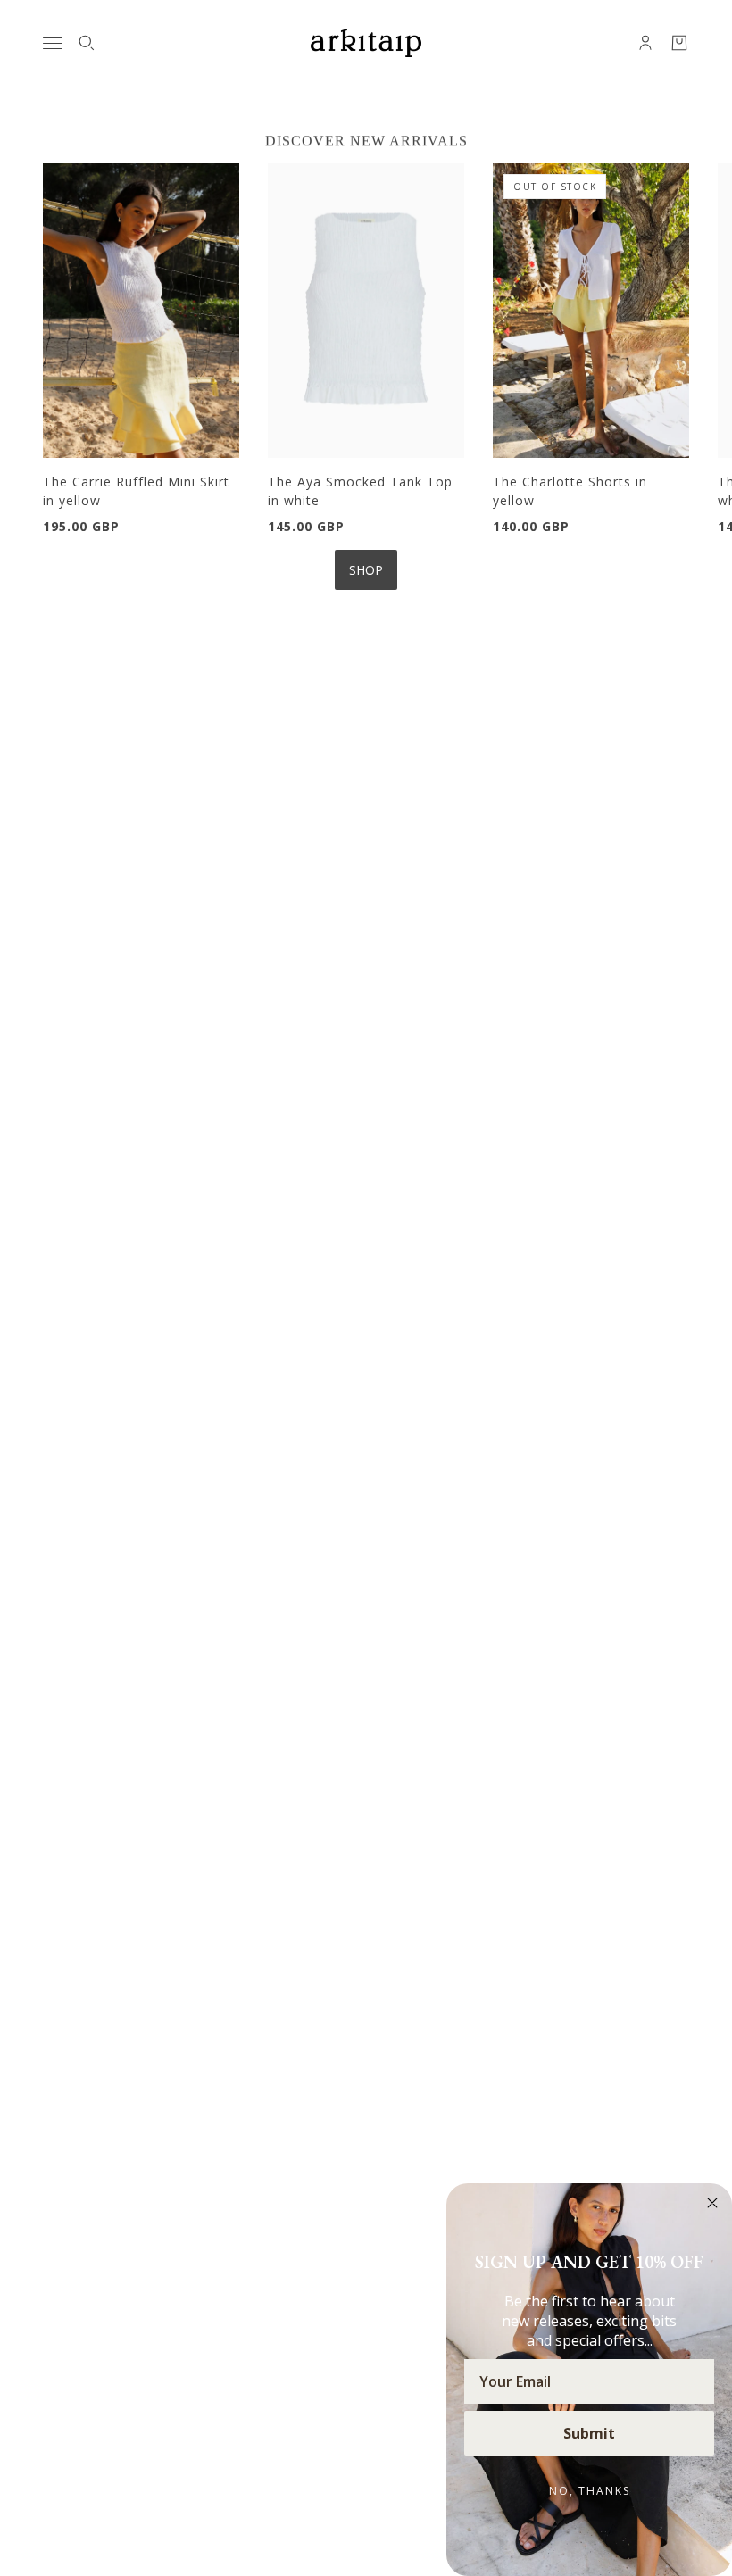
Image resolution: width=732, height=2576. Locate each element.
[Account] (645, 43)
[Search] (87, 43)
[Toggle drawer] (53, 43)
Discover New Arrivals (366, 141)
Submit (589, 2433)
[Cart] (679, 43)
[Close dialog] (712, 2203)
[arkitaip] (366, 43)
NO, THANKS (590, 2491)
